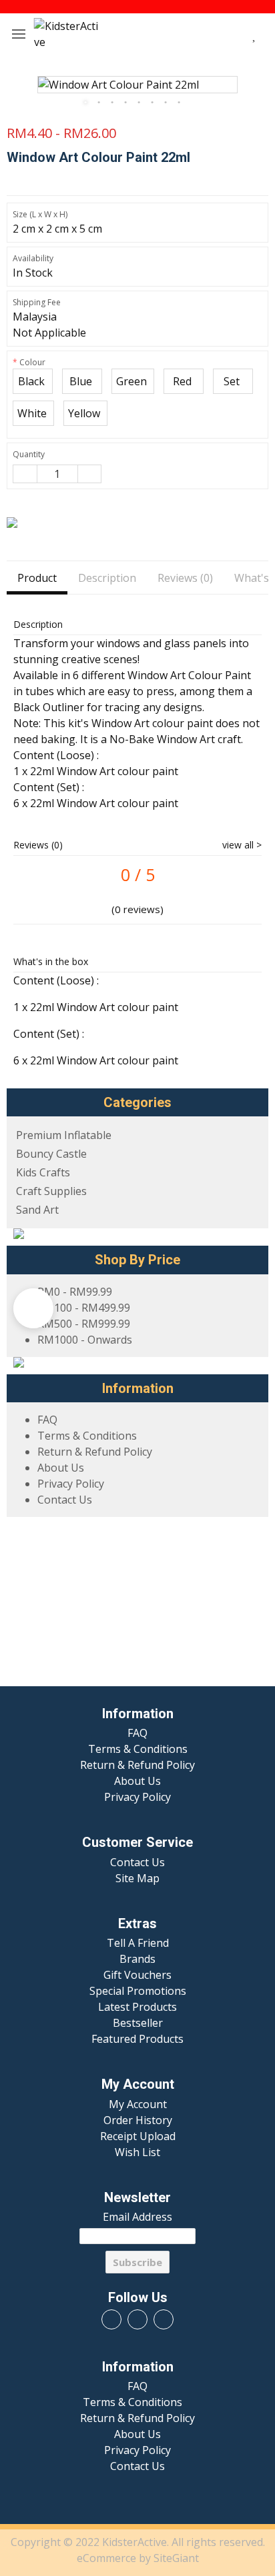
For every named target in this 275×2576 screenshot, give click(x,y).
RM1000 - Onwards (85, 1340)
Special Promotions (138, 1991)
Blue (82, 381)
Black (33, 381)
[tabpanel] (137, 85)
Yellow (85, 413)
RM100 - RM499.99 (84, 1308)
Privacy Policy (71, 1484)
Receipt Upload (138, 2136)
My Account (138, 2084)
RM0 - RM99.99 (75, 1292)
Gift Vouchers (137, 1975)
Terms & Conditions (87, 1436)
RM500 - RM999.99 (84, 1324)
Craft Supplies (51, 1191)
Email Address (137, 2217)
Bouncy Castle (51, 1154)
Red (184, 381)
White (33, 413)
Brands (137, 1959)
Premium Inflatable (64, 1135)
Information (138, 1714)
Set (233, 381)
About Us (61, 1468)
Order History (138, 2120)
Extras (137, 1924)
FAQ (47, 1420)
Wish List (137, 2152)
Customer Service (137, 1843)
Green (133, 381)
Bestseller (138, 2023)
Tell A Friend (138, 1943)
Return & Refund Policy (95, 1452)
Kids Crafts (43, 1172)
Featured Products (137, 2039)
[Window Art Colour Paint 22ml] (137, 85)
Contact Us (65, 1500)
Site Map (137, 1878)
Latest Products (137, 2007)
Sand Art (37, 1210)
